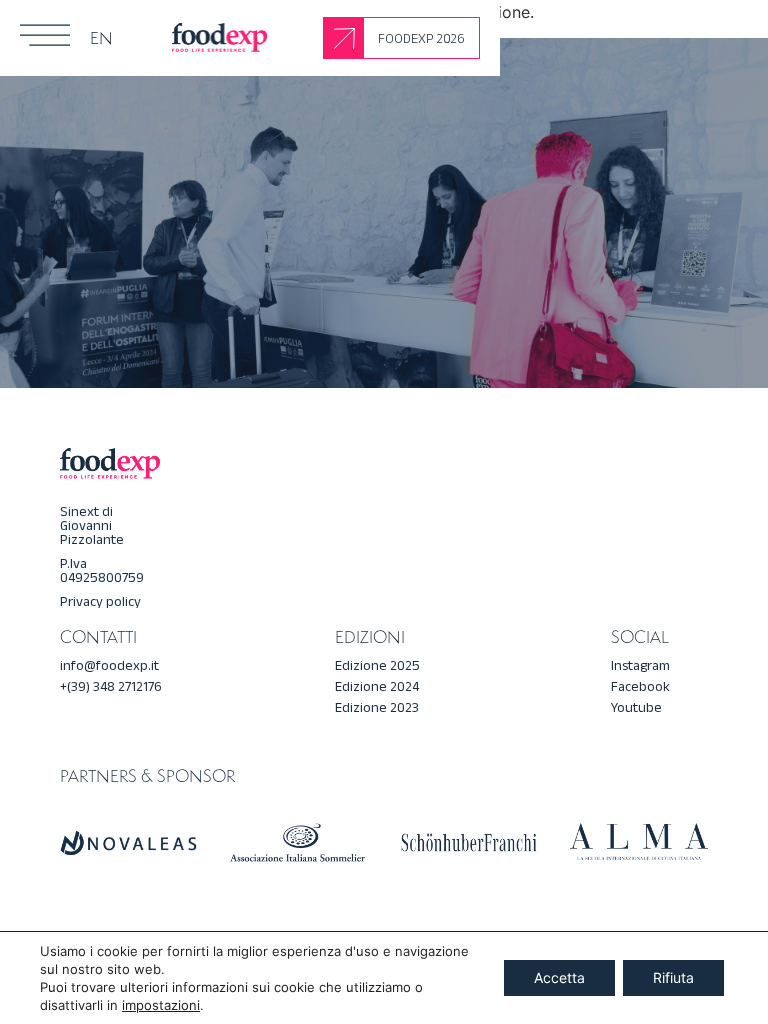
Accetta (559, 977)
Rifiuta (673, 977)
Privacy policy (100, 601)
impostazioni (161, 1005)
